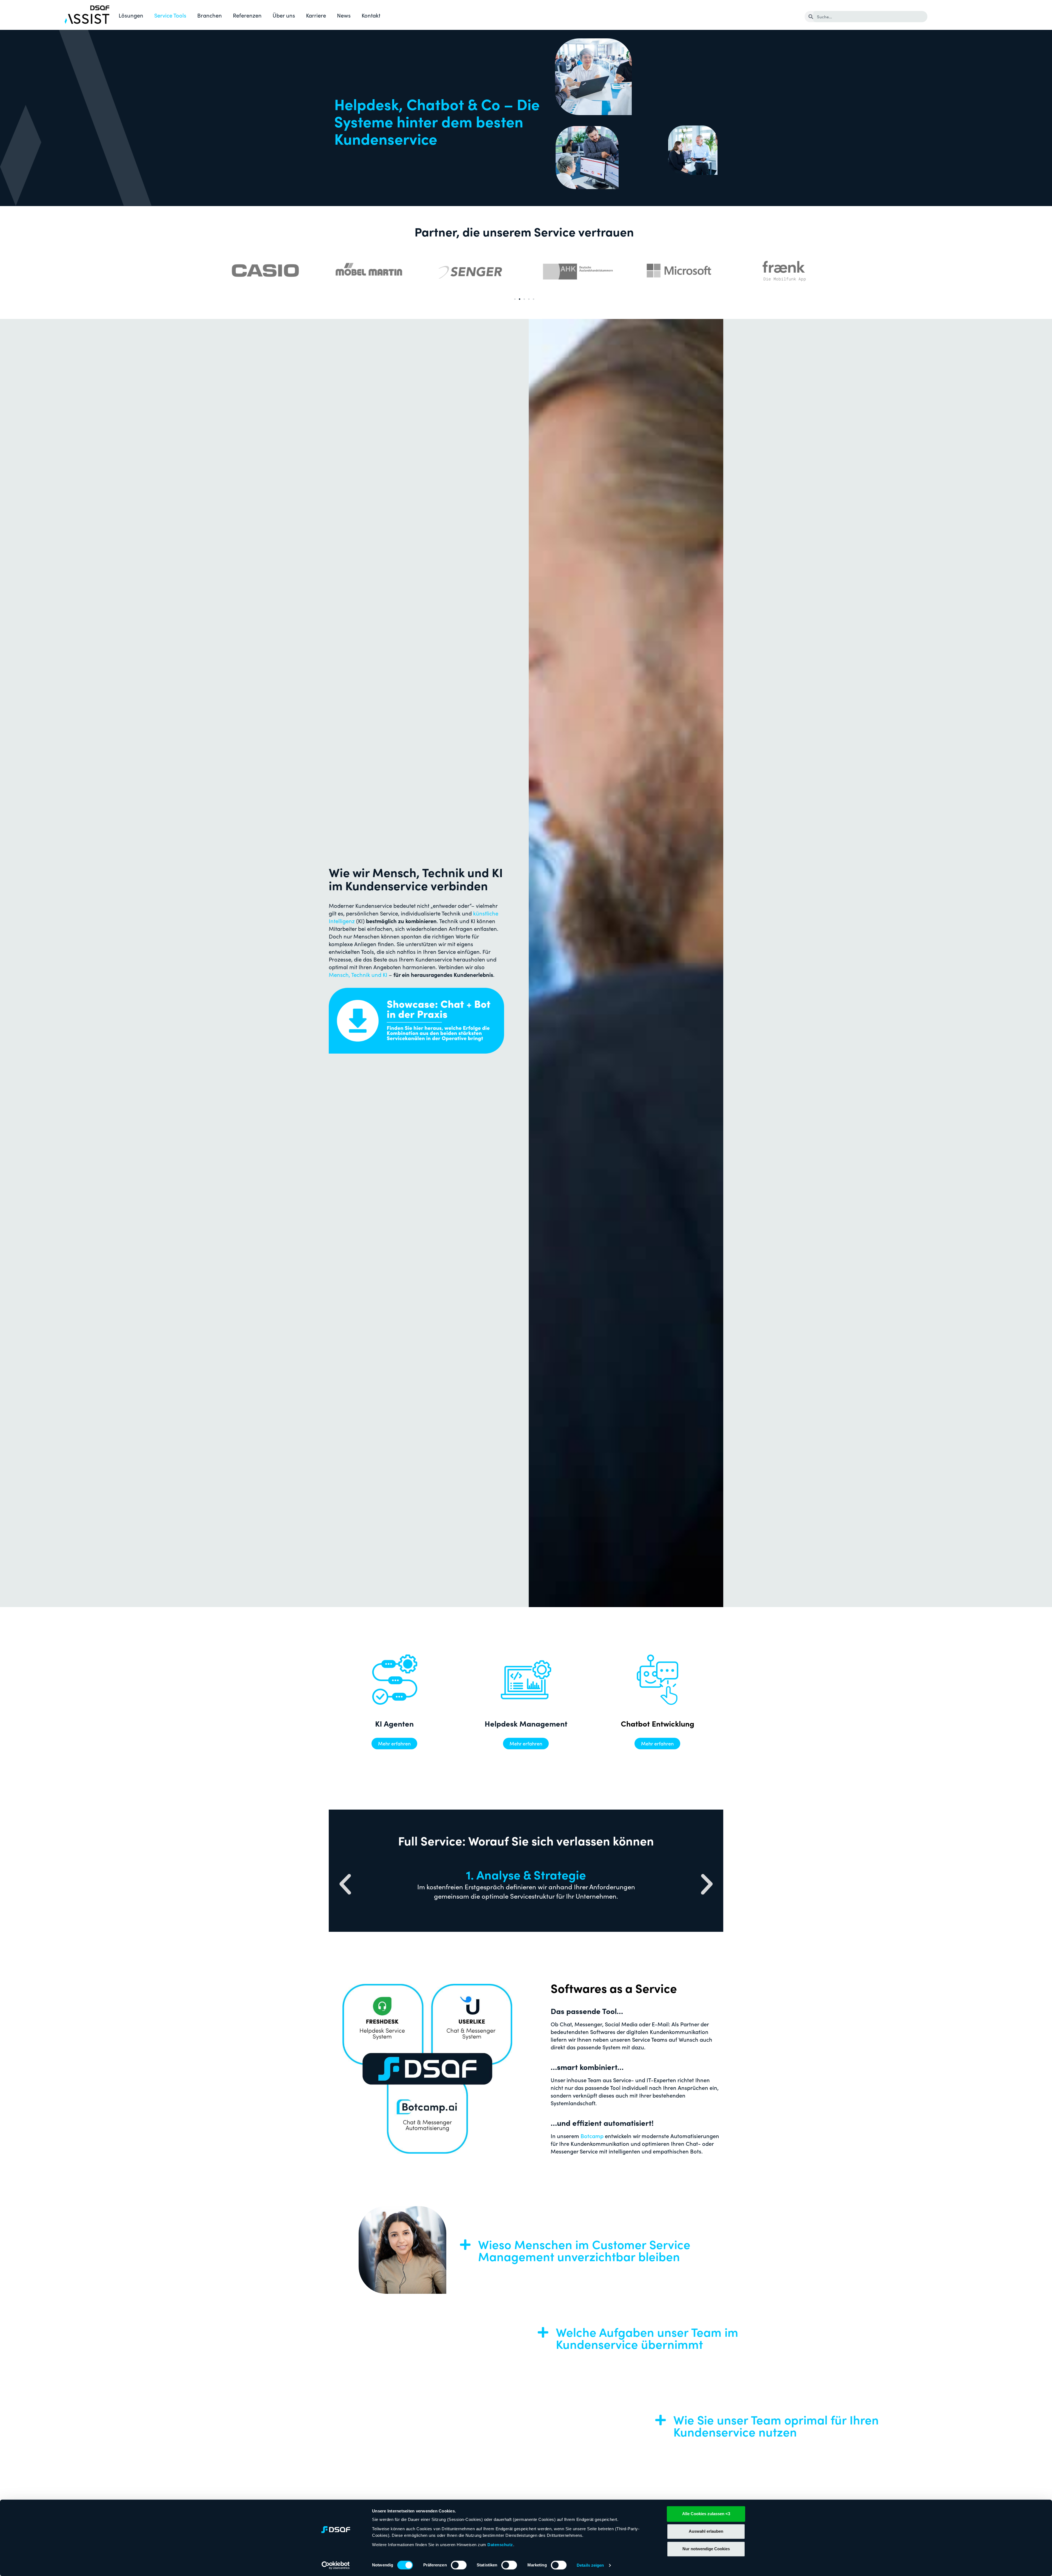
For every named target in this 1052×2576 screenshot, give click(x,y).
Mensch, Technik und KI (358, 974)
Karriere (316, 15)
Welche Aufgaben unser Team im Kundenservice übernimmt (452, 2338)
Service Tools (170, 15)
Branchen (210, 15)
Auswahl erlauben (706, 2531)
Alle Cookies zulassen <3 (706, 2514)
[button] (515, 299)
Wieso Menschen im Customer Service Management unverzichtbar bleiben (584, 2250)
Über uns (284, 15)
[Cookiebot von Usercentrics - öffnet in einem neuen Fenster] (336, 2565)
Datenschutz (500, 2545)
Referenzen (247, 15)
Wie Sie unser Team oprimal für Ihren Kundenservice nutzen (581, 2425)
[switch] (459, 2565)
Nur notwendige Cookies (706, 2549)
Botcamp (592, 2136)
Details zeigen (590, 2565)
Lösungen (131, 15)
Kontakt (371, 15)
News (344, 15)
